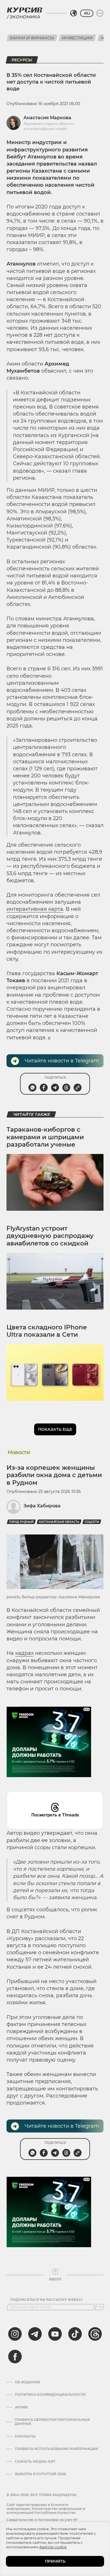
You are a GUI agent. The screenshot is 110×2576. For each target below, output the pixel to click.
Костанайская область (59, 1522)
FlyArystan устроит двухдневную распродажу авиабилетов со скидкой (50, 1236)
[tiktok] (75, 2334)
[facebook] (15, 2357)
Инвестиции (77, 38)
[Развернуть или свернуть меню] (100, 13)
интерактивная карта (35, 909)
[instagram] (15, 2334)
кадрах (24, 1653)
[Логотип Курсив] (25, 10)
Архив (21, 2407)
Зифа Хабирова (42, 1506)
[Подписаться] (100, 2307)
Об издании (27, 2382)
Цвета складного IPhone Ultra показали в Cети (47, 1331)
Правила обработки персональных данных (52, 2422)
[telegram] (35, 2334)
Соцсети (92, 1522)
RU (87, 13)
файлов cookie (53, 2547)
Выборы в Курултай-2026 (40, 2474)
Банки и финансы (32, 38)
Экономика (25, 17)
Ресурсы (22, 60)
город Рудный (21, 1522)
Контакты (25, 2436)
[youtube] (55, 2334)
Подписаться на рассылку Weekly (46, 2300)
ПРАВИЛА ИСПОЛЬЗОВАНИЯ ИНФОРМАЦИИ (57, 2449)
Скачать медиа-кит (35, 2462)
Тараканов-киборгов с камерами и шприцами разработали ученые (45, 1137)
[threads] (95, 2334)
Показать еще (55, 1429)
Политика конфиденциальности (50, 2395)
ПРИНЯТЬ (55, 2561)
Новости (18, 1452)
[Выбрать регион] (74, 13)
